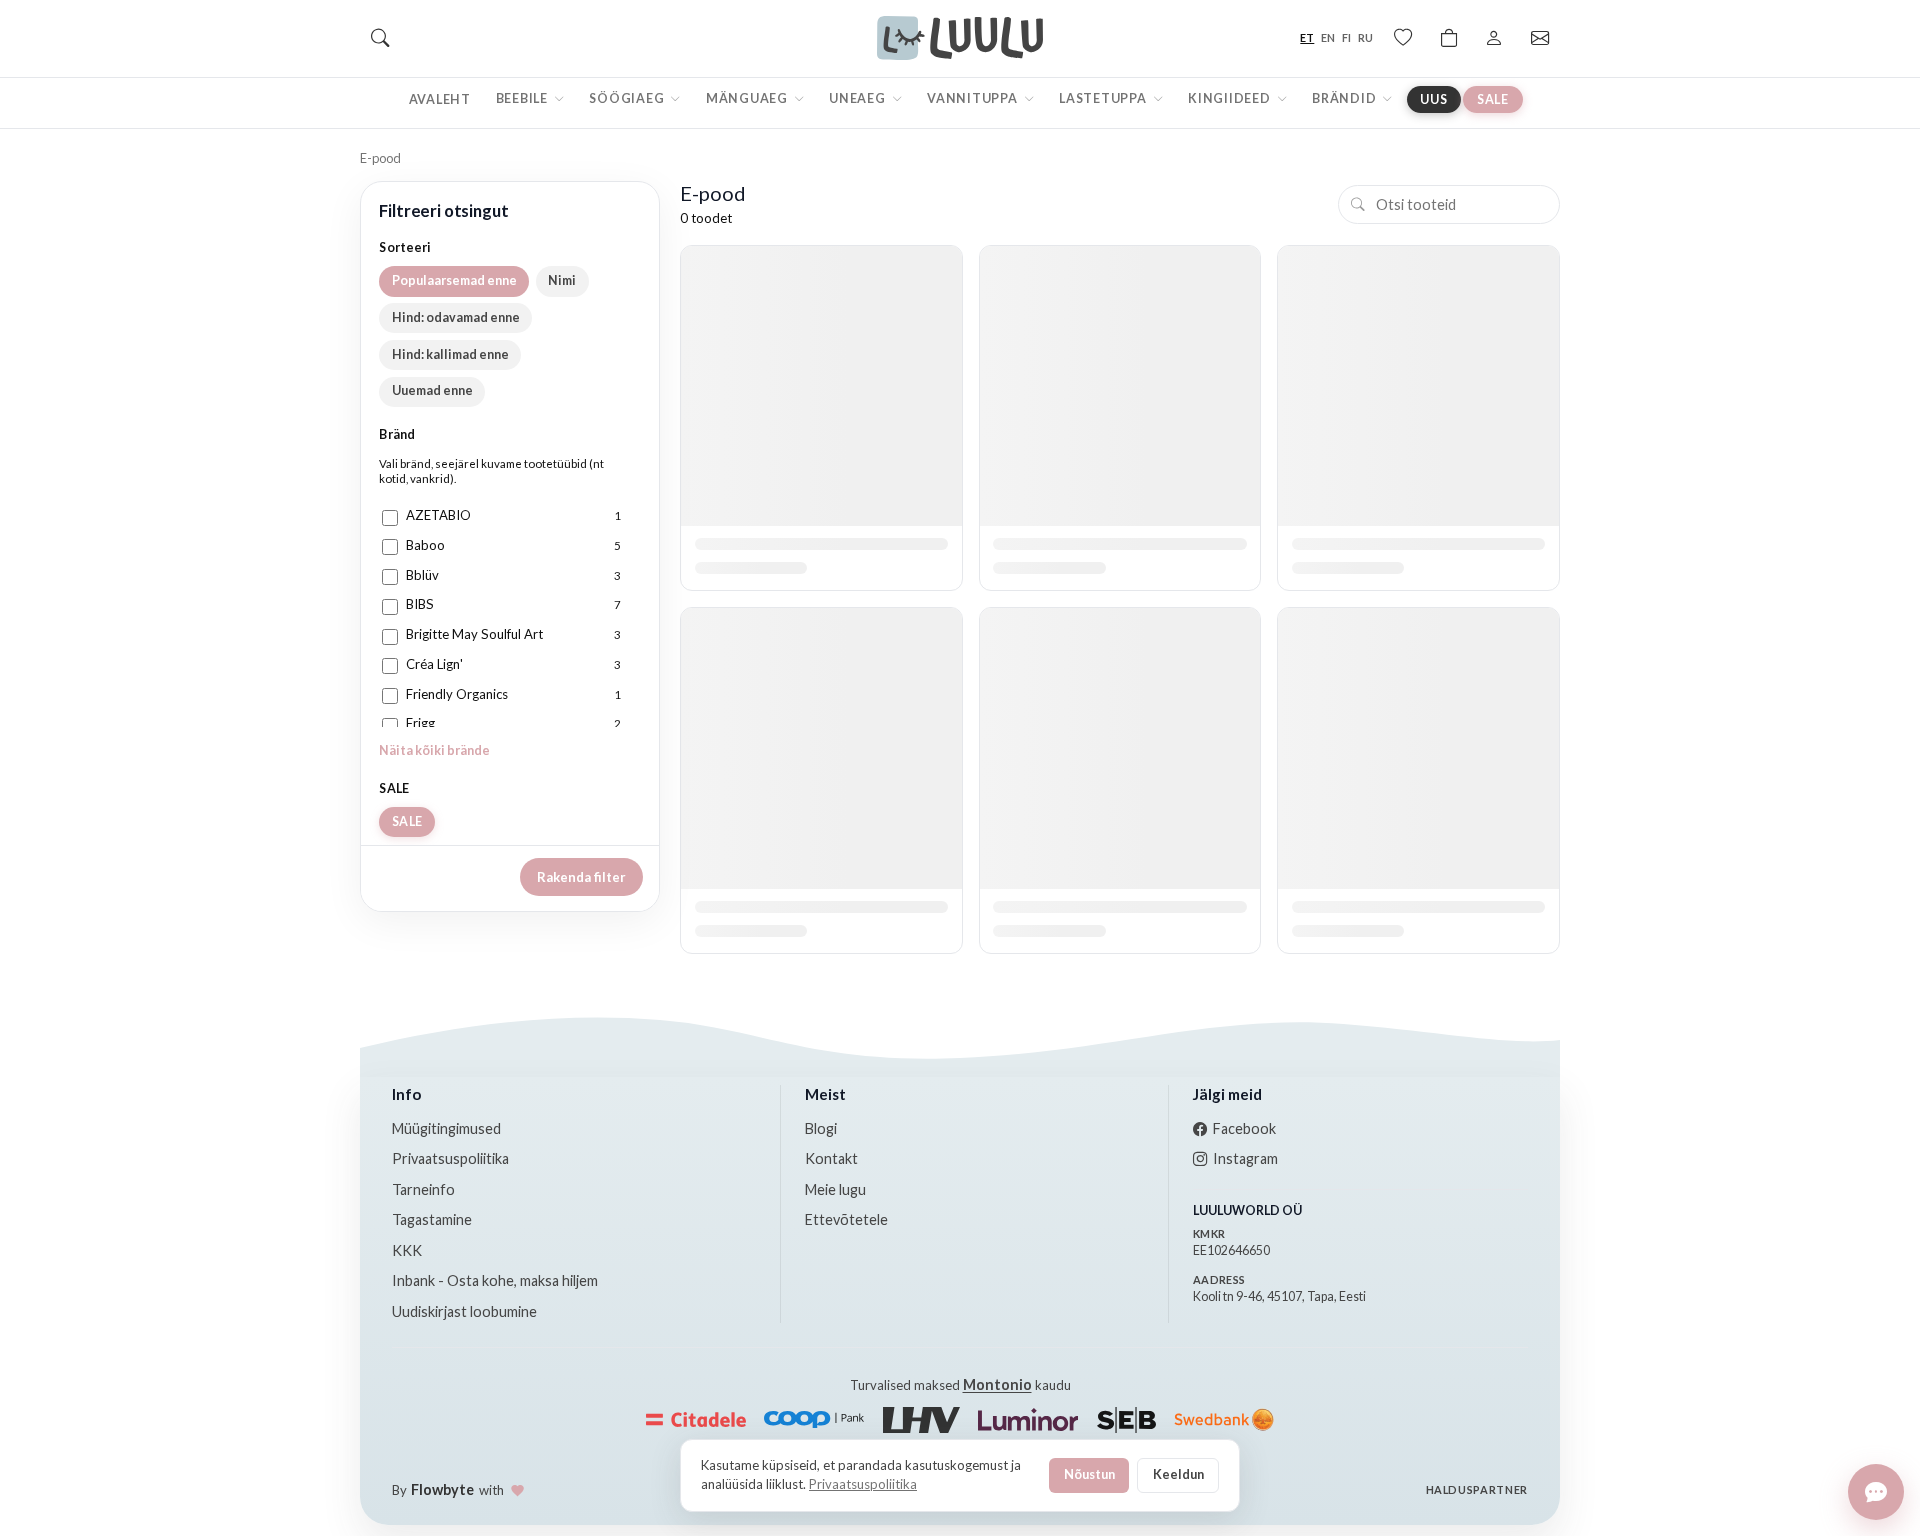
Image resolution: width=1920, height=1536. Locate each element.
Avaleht (440, 99)
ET (1307, 37)
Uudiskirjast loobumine (464, 1311)
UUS (1433, 99)
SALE (1493, 99)
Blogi (821, 1128)
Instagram (1245, 1158)
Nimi (562, 280)
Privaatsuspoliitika (450, 1158)
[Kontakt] (1540, 38)
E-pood (380, 158)
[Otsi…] (380, 38)
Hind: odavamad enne (456, 317)
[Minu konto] (1494, 38)
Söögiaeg (628, 98)
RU (1365, 37)
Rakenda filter (581, 877)
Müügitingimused (446, 1128)
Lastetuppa (1104, 98)
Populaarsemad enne (454, 280)
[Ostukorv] (1449, 38)
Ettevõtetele (846, 1219)
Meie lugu (835, 1189)
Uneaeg (858, 98)
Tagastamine (432, 1219)
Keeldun (1178, 1474)
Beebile (523, 98)
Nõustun (1089, 1474)
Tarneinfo (423, 1189)
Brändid (1345, 98)
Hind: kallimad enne (450, 354)
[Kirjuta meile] (1876, 1492)
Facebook (1244, 1128)
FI (1346, 37)
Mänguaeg (748, 98)
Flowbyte (442, 1489)
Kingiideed (1230, 98)
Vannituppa (973, 98)
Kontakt (831, 1158)
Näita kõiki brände (434, 750)
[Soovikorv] (1403, 38)
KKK (407, 1250)
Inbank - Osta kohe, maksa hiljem (495, 1280)
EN (1328, 37)
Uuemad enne (432, 390)
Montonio (997, 1384)
